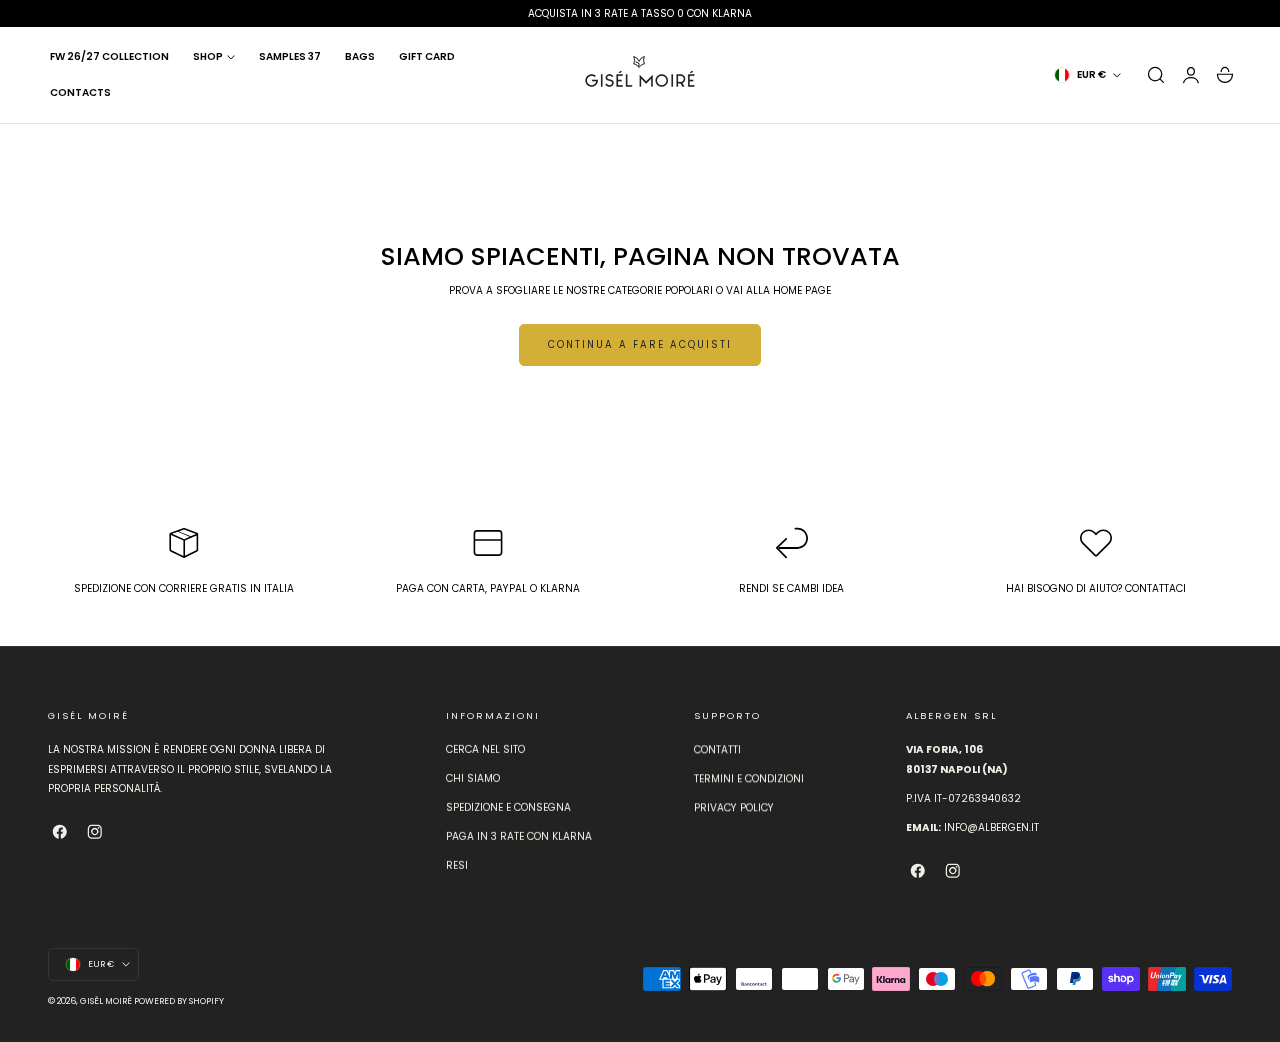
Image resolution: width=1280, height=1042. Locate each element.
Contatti (717, 749)
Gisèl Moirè (106, 1001)
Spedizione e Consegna (508, 808)
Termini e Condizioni (749, 779)
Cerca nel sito (485, 749)
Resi (457, 866)
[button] (1156, 75)
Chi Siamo (473, 779)
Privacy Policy (734, 808)
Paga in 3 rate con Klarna (519, 837)
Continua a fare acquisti (640, 344)
